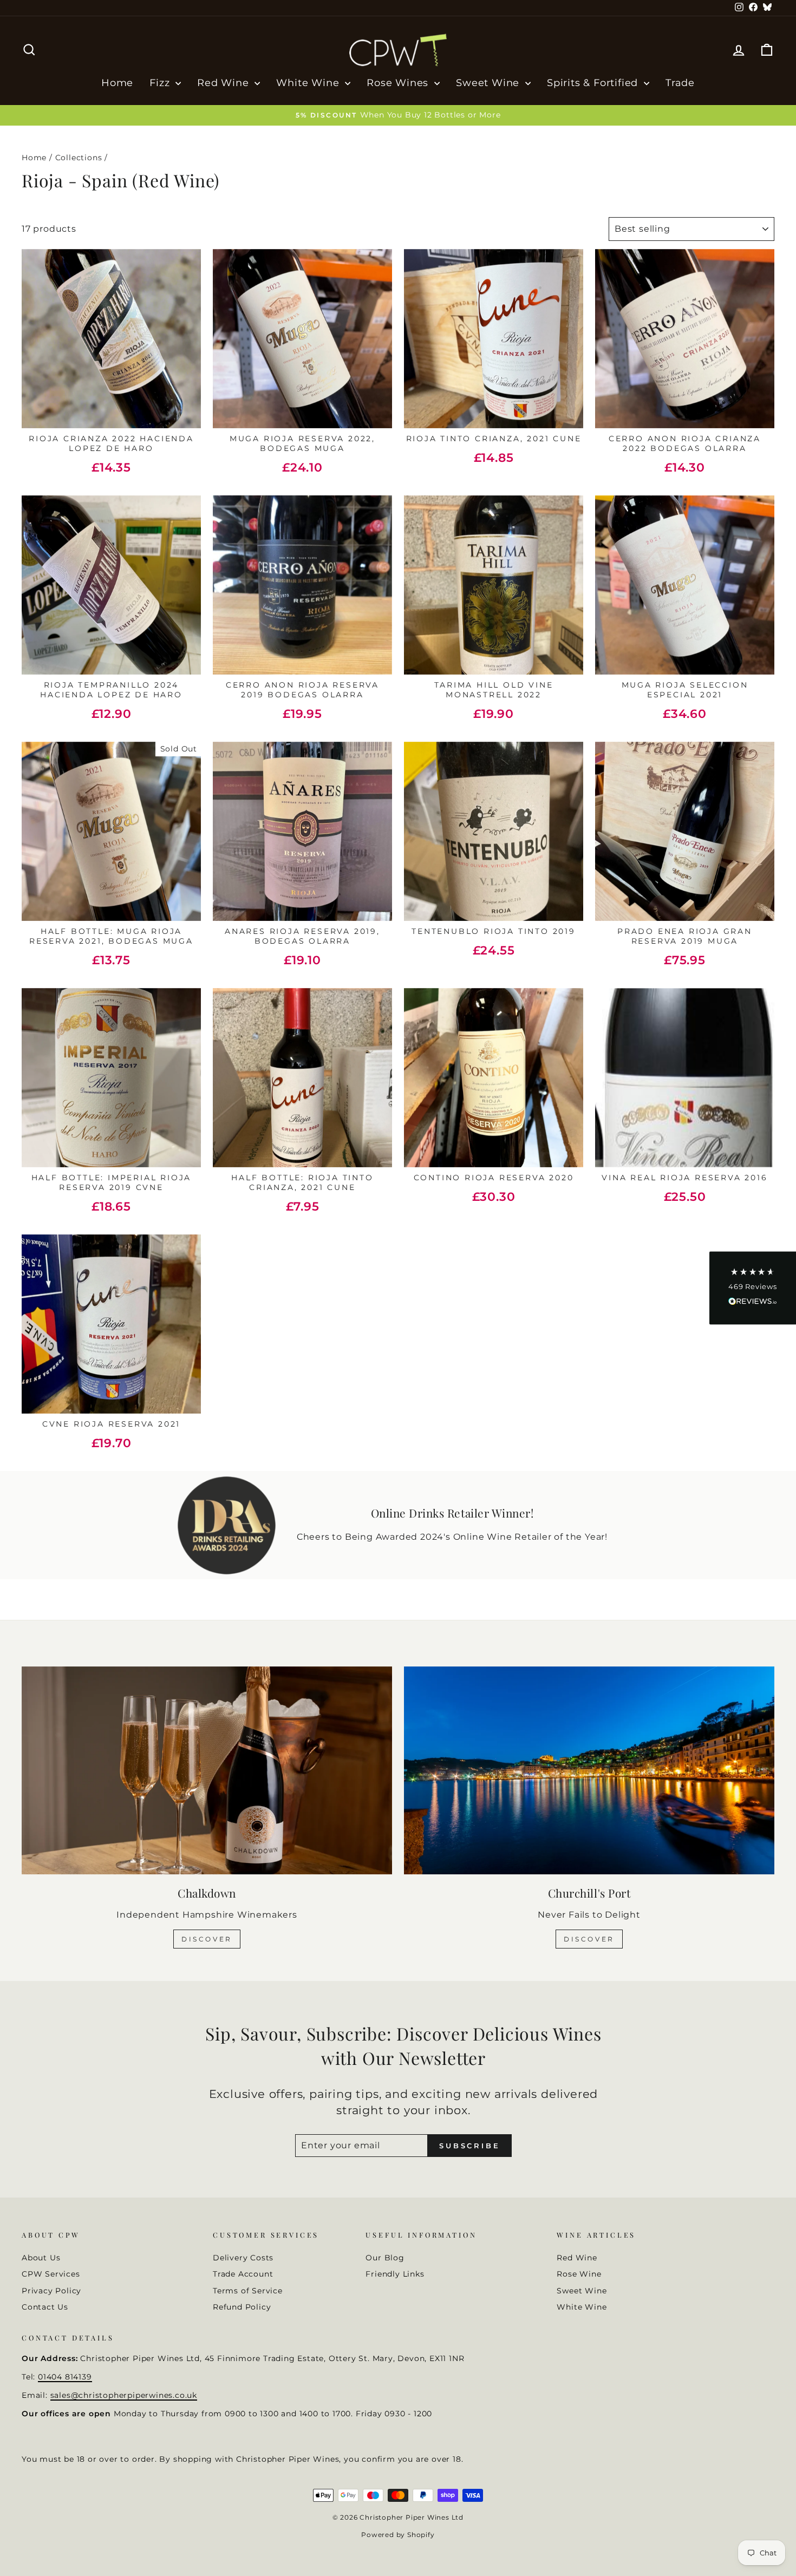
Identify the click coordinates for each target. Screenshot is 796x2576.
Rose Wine (579, 2274)
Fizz (161, 83)
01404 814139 (65, 2377)
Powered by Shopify (398, 2535)
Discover (207, 1939)
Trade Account (243, 2274)
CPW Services (51, 2274)
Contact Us (45, 2307)
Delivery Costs (243, 2258)
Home (117, 83)
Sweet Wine (489, 83)
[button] (753, 1288)
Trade (680, 83)
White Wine (309, 83)
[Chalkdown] (207, 1771)
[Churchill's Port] (589, 1771)
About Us (41, 2258)
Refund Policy (242, 2307)
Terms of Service (248, 2291)
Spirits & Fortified (594, 83)
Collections (79, 158)
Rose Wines (399, 83)
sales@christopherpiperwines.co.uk (124, 2395)
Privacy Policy (51, 2291)
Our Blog (385, 2258)
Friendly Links (395, 2274)
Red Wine (224, 83)
